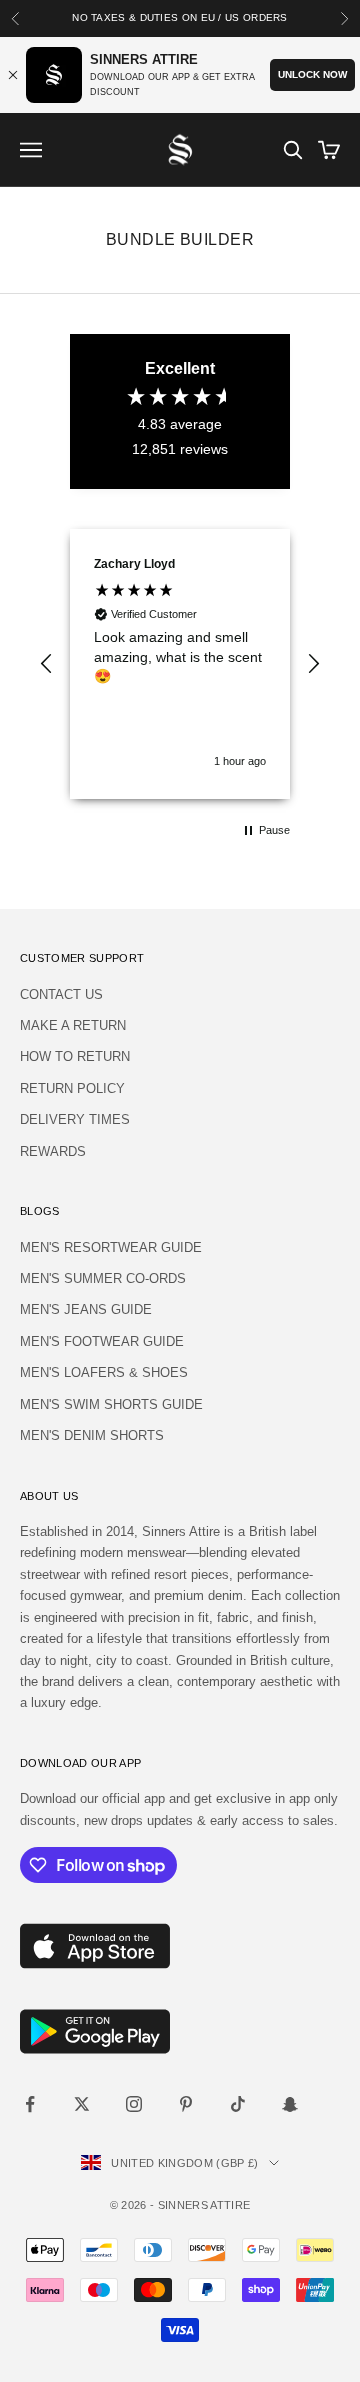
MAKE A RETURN (73, 1025)
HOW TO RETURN (75, 1056)
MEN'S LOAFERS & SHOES (104, 1372)
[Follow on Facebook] (30, 2104)
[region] (180, 664)
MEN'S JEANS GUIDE (86, 1309)
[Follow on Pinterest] (186, 2104)
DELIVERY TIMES (75, 1119)
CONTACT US (61, 994)
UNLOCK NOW (312, 74)
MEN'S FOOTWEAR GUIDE (102, 1341)
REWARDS (53, 1151)
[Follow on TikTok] (238, 2104)
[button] (47, 664)
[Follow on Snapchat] (290, 2104)
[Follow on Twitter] (82, 2104)
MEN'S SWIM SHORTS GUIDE (111, 1404)
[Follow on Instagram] (134, 2104)
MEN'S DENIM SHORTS (92, 1435)
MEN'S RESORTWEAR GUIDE (111, 1247)
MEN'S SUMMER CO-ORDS (103, 1278)
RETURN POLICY (72, 1088)
